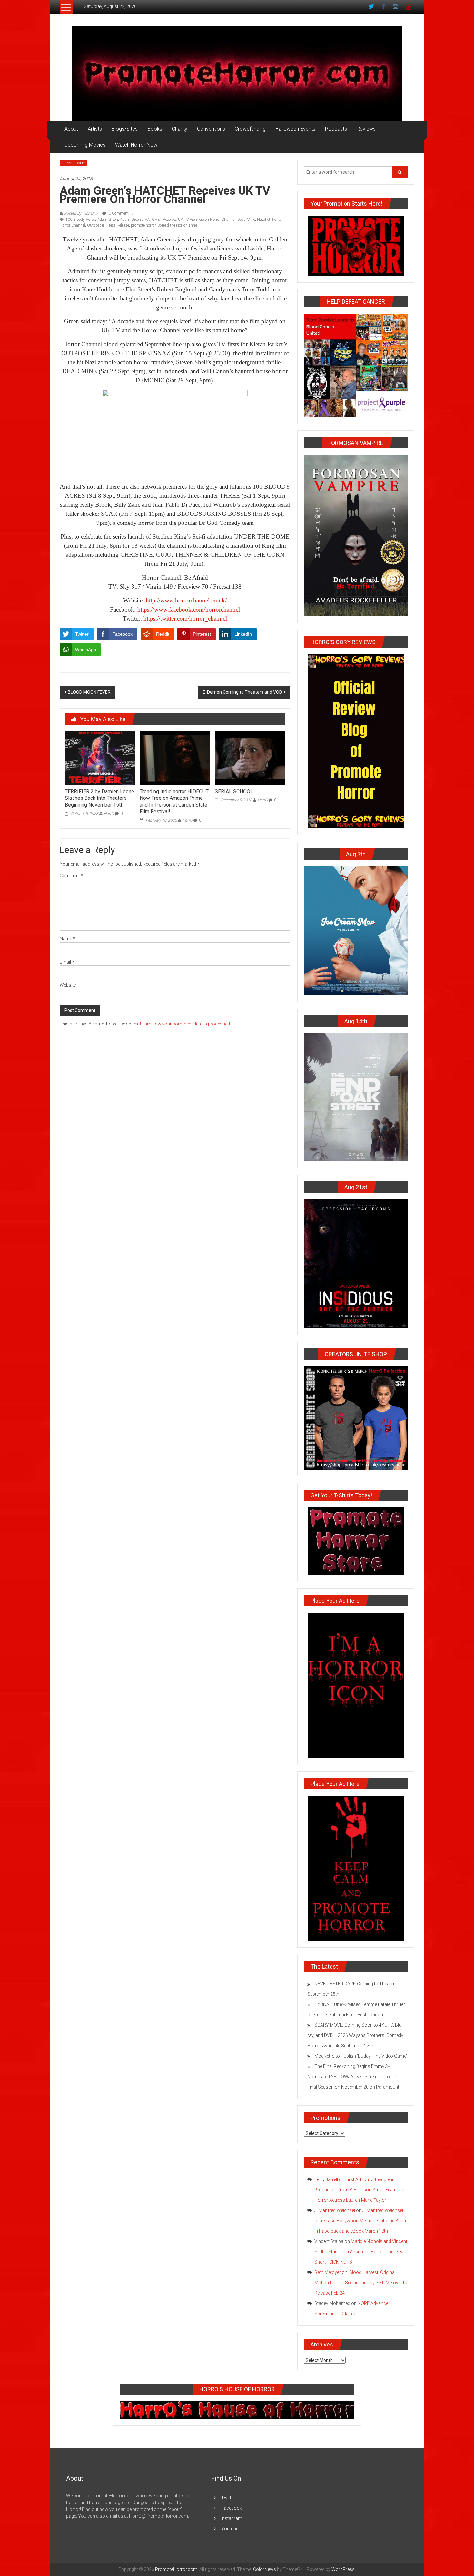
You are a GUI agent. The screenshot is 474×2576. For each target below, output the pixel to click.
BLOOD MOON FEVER (89, 692)
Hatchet (264, 220)
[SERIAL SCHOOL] (250, 758)
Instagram (232, 2518)
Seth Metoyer (328, 2272)
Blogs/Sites (125, 129)
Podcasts (336, 129)
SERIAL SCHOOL (234, 792)
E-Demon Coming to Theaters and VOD (242, 692)
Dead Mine (246, 220)
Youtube (230, 2529)
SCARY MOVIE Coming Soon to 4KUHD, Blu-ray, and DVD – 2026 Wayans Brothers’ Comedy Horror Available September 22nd (355, 2035)
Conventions (211, 129)
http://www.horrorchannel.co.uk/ (186, 600)
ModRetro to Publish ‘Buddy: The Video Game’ (361, 2056)
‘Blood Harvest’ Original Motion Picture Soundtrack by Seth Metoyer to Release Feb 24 (361, 2283)
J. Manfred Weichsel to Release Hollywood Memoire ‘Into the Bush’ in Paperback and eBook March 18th (360, 2221)
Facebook (232, 2508)
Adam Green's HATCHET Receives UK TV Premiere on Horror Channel (178, 220)
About (71, 129)
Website (68, 985)
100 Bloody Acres (80, 220)
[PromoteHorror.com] (237, 74)
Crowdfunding (250, 129)
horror (277, 220)
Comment (71, 876)
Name (67, 939)
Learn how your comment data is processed (185, 1024)
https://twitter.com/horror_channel (185, 618)
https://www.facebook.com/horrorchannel (189, 609)
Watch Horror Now (136, 145)
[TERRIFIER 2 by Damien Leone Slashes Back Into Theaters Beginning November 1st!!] (100, 758)
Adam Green (108, 220)
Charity (180, 129)
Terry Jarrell (326, 2179)
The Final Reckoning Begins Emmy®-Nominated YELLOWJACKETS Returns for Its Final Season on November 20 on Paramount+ (355, 2077)
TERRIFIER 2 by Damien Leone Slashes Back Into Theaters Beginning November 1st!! (99, 798)
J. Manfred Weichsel (335, 2210)
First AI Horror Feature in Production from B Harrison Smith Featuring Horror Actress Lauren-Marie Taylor (359, 2190)
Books (155, 129)
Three (193, 225)
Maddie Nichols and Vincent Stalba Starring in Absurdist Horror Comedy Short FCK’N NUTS (361, 2252)
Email (67, 962)
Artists (95, 129)
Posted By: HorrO (79, 213)
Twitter (228, 2498)
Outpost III (96, 225)
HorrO (109, 814)
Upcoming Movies (85, 145)
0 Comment (118, 213)
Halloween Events (295, 129)
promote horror (143, 225)
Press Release (73, 163)
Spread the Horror (172, 225)
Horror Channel (72, 225)
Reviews (366, 129)
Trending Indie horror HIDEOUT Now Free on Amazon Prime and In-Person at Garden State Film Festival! (174, 802)
